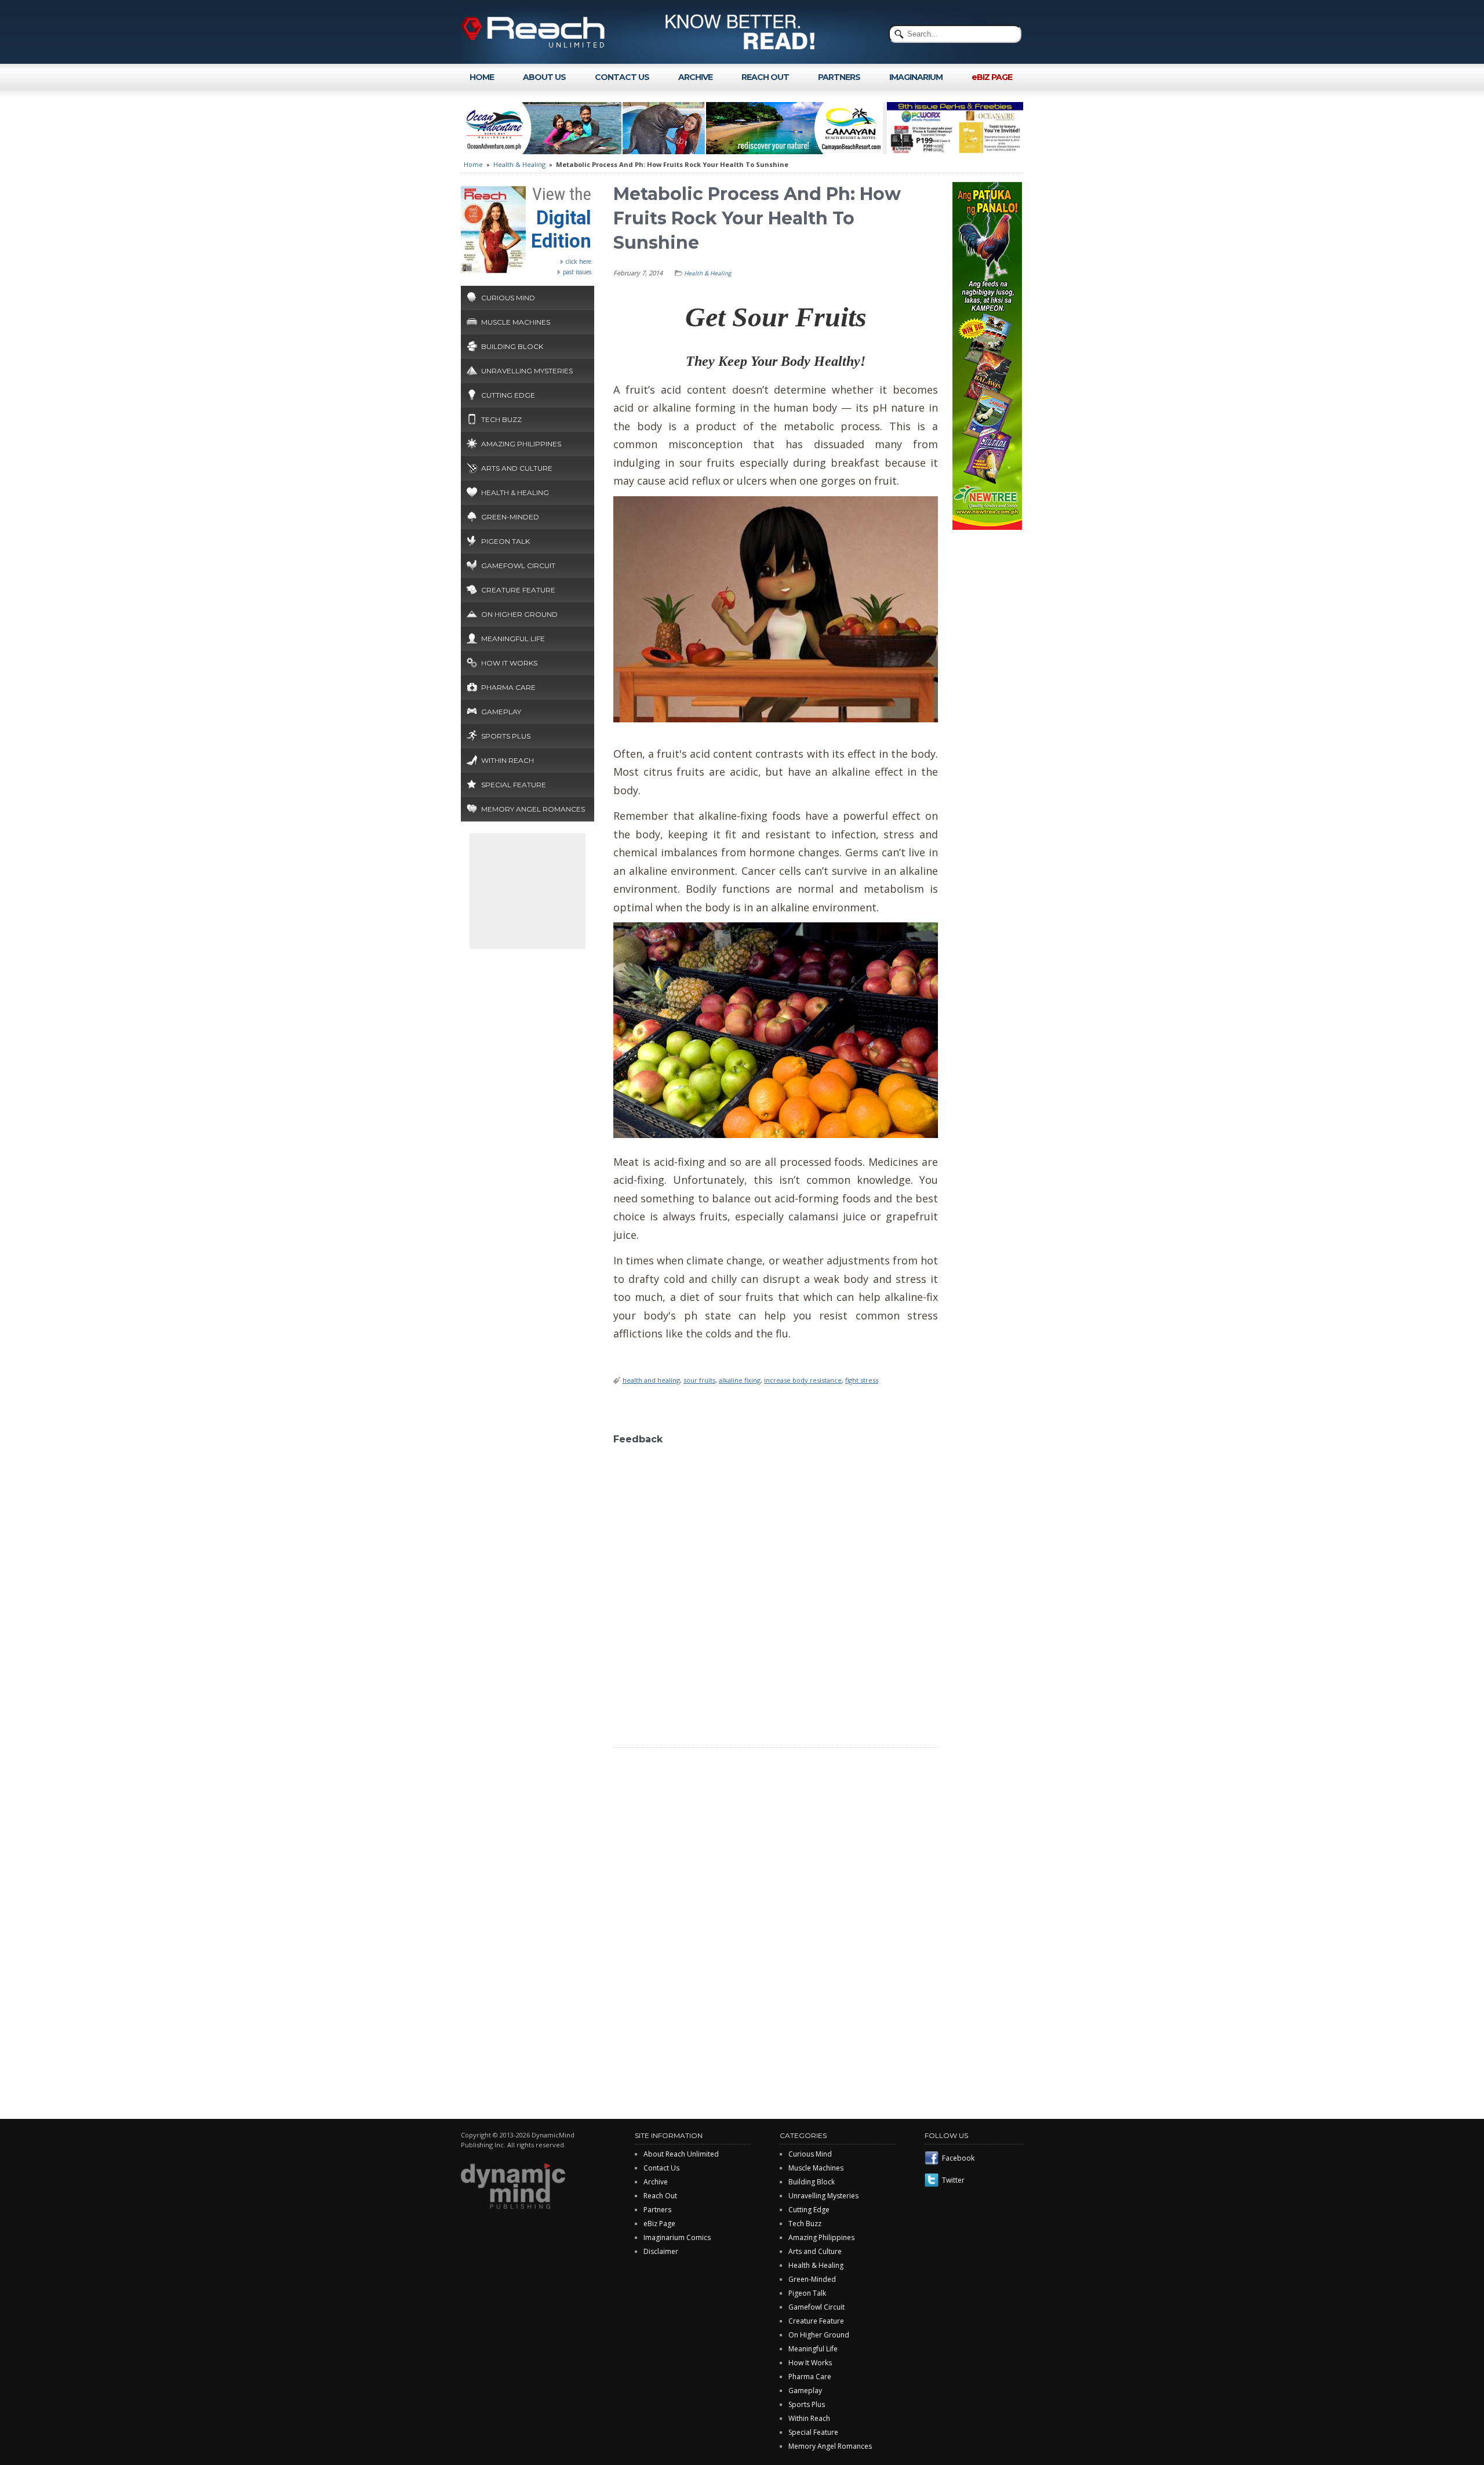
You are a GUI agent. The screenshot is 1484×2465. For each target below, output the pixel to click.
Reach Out (660, 2196)
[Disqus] (776, 1595)
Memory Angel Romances (533, 809)
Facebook (958, 2158)
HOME (482, 77)
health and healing (651, 1380)
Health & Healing (519, 164)
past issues (577, 272)
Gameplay (501, 712)
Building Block (512, 346)
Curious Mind (508, 298)
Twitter (953, 2180)
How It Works (509, 663)
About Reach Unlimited (681, 2154)
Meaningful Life (513, 639)
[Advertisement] (528, 891)
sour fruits (699, 1380)
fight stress (862, 1380)
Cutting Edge (508, 395)
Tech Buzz (501, 419)
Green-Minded (510, 517)
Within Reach (508, 760)
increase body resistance (803, 1380)
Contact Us (661, 2168)
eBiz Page (659, 2224)
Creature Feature (518, 590)
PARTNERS (839, 77)
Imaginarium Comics (677, 2237)
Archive (656, 2182)
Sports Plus (506, 736)
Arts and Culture (517, 468)
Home (473, 164)
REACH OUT (765, 77)
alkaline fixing (740, 1380)
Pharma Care (508, 687)
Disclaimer (661, 2251)
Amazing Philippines (521, 444)
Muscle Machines (516, 322)
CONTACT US (622, 77)
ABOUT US (544, 77)
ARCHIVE (695, 77)
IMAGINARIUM (916, 77)
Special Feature (514, 785)
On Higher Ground (519, 614)
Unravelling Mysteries (527, 371)
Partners (657, 2210)
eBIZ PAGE (992, 77)
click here (579, 261)
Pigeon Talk (505, 541)
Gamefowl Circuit (518, 566)
